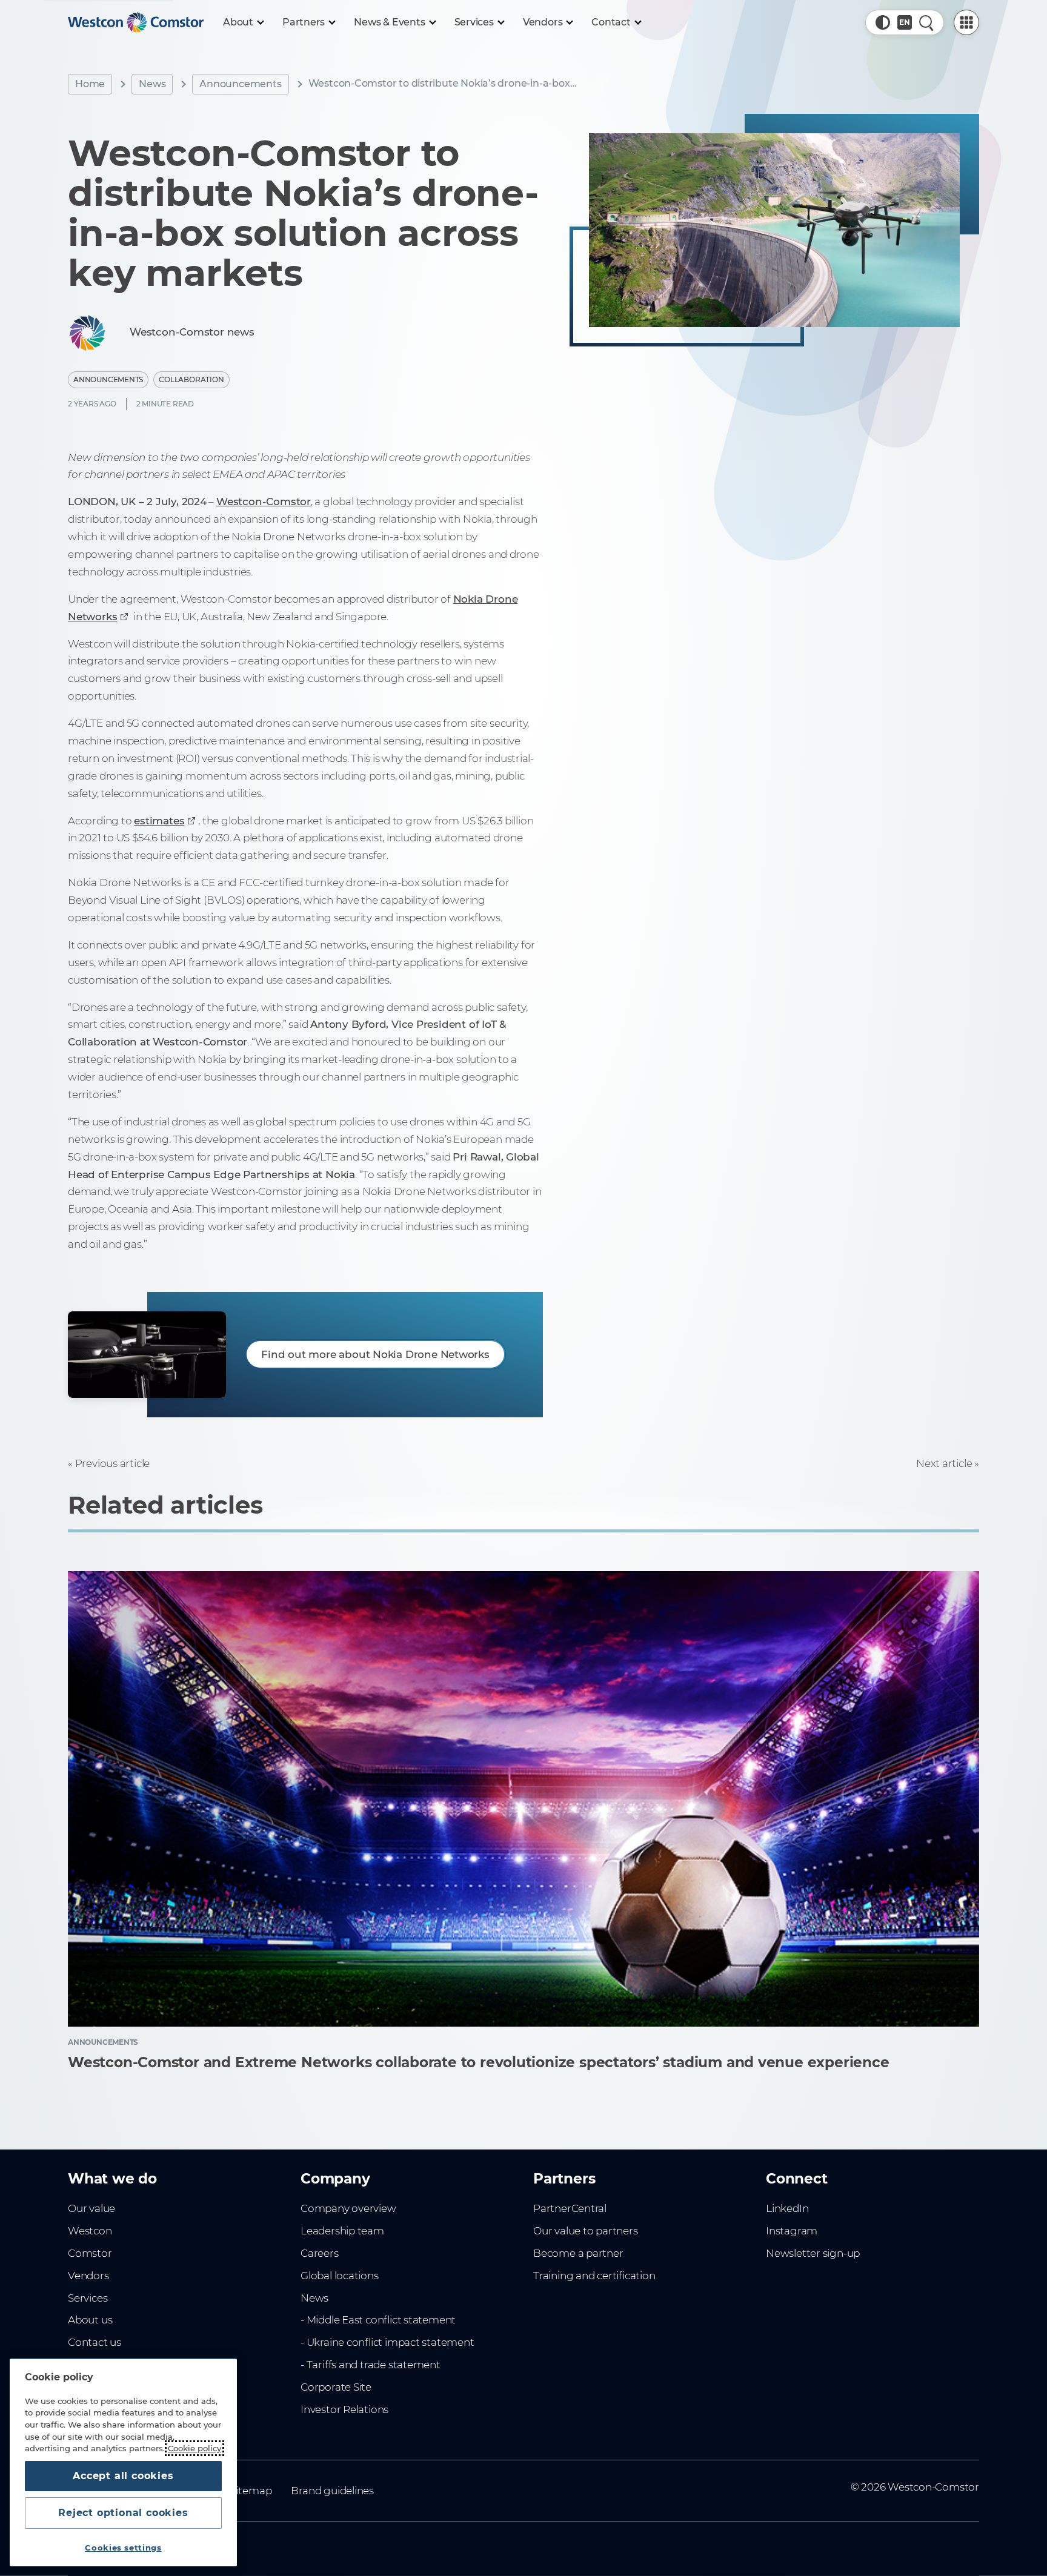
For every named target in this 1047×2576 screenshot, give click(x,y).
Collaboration (191, 379)
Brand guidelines (332, 2491)
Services (88, 2298)
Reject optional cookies (123, 2513)
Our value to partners (586, 2231)
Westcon (90, 2231)
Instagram (792, 2231)
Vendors (88, 2276)
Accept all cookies (123, 2476)
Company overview (348, 2208)
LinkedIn (787, 2208)
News (152, 84)
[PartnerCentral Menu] (966, 22)
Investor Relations (344, 2409)
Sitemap (251, 2491)
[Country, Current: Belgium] (905, 22)
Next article (944, 1463)
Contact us (95, 2342)
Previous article (112, 1463)
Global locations (340, 2276)
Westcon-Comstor (264, 502)
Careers (320, 2253)
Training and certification (594, 2276)
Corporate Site (336, 2387)
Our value (91, 2208)
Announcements (240, 84)
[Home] (136, 22)
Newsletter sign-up (813, 2253)
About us (90, 2320)
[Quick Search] (926, 22)
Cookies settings (123, 2548)
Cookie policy (194, 2448)
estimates (159, 821)
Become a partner (578, 2253)
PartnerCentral (570, 2208)
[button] (883, 22)
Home (90, 84)
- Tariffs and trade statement (371, 2365)
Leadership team (342, 2231)
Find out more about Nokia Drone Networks (375, 1354)
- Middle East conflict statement (378, 2320)
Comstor (90, 2253)
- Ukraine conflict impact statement (387, 2342)
